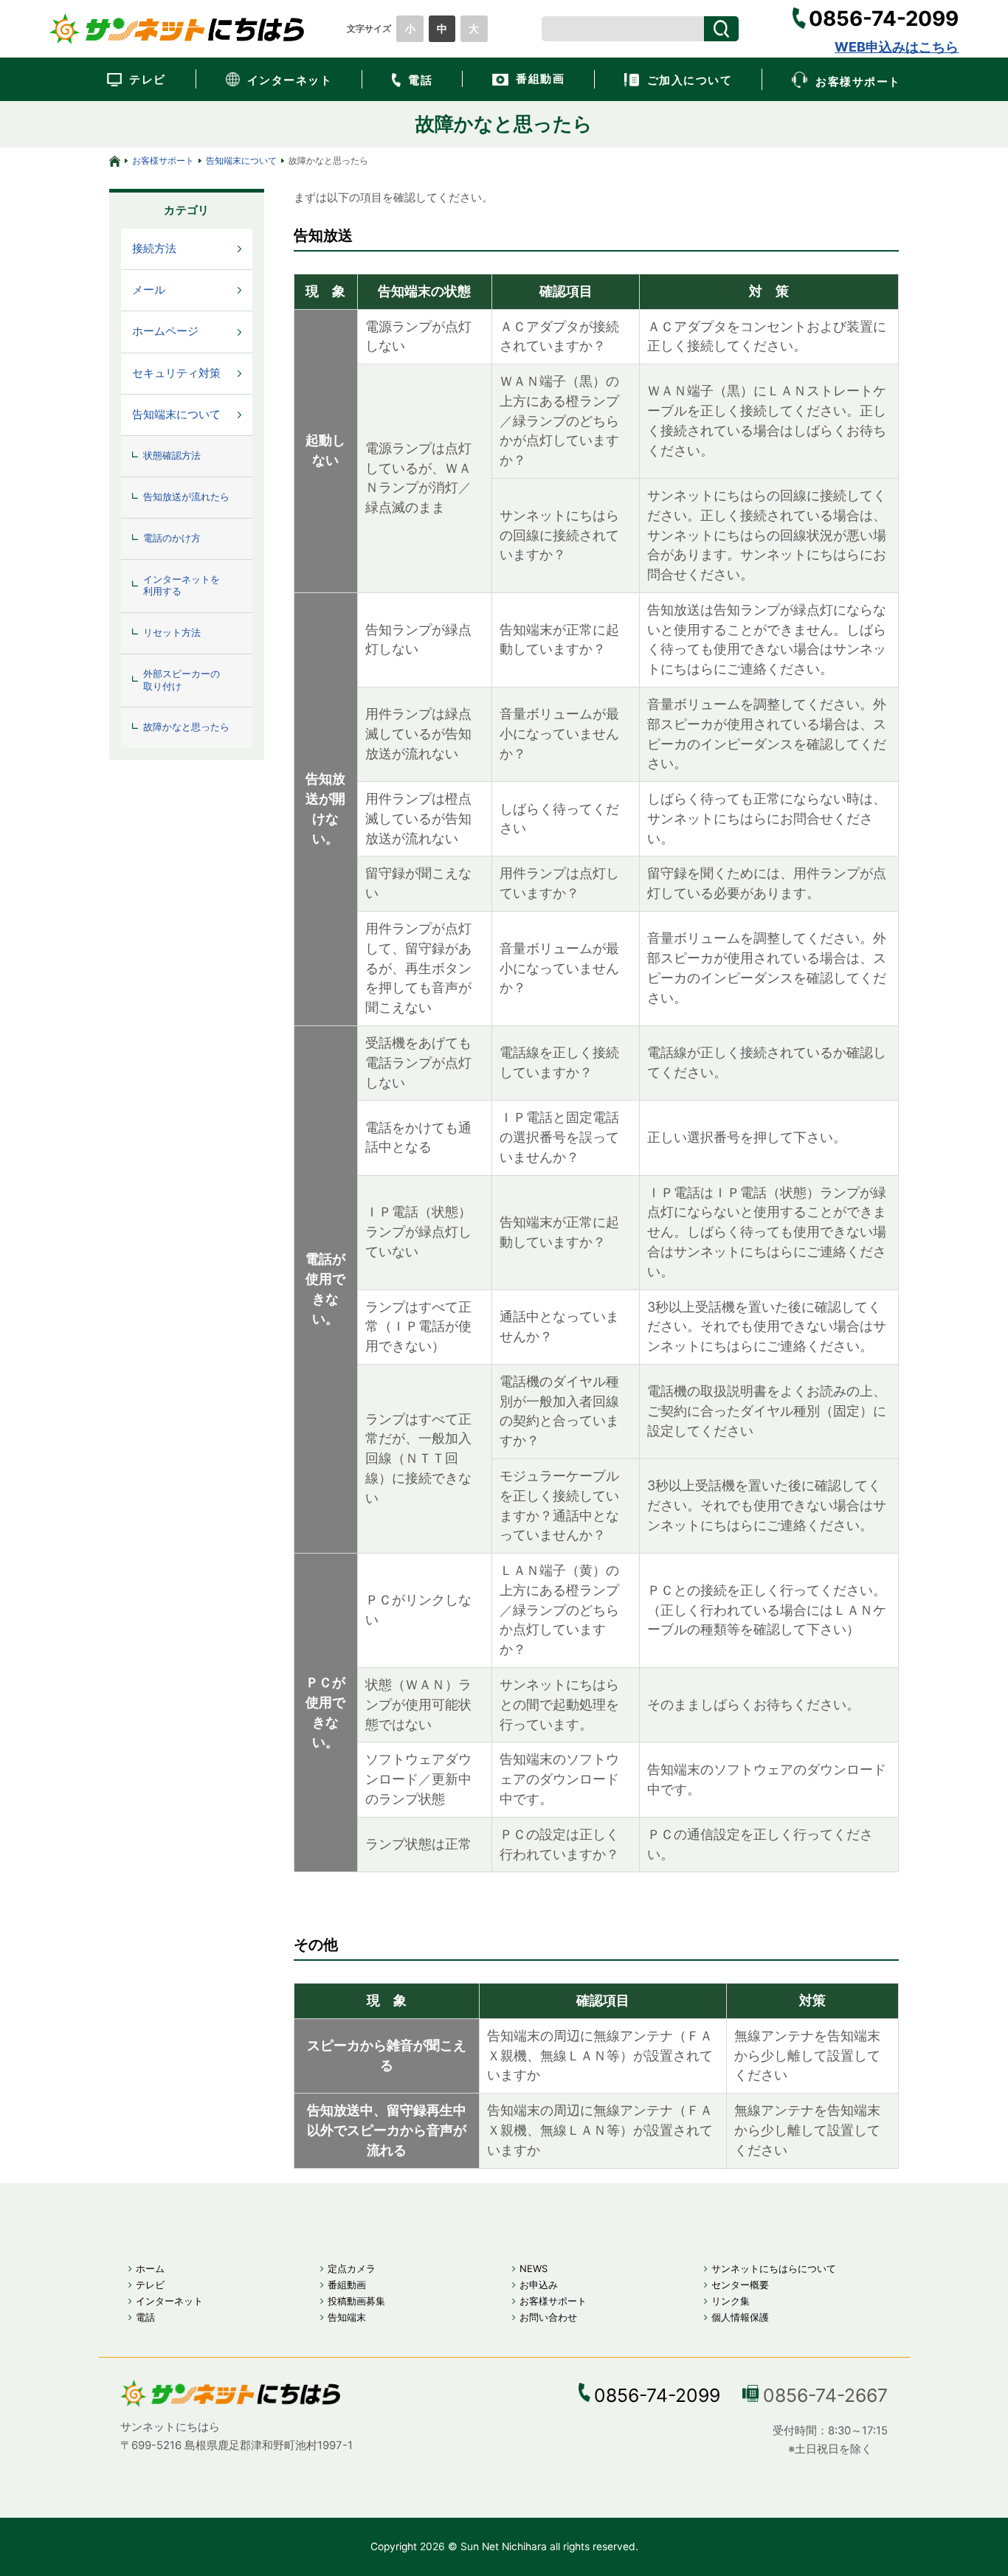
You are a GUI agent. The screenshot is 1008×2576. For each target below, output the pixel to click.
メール (149, 290)
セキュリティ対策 (176, 373)
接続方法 (154, 249)
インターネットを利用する (182, 586)
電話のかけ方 (172, 538)
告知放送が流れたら (186, 497)
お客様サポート (163, 160)
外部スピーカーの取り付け (182, 680)
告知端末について (241, 160)
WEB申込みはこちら (897, 47)
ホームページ (165, 331)
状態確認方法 (172, 456)
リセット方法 (172, 633)
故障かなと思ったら (186, 727)
